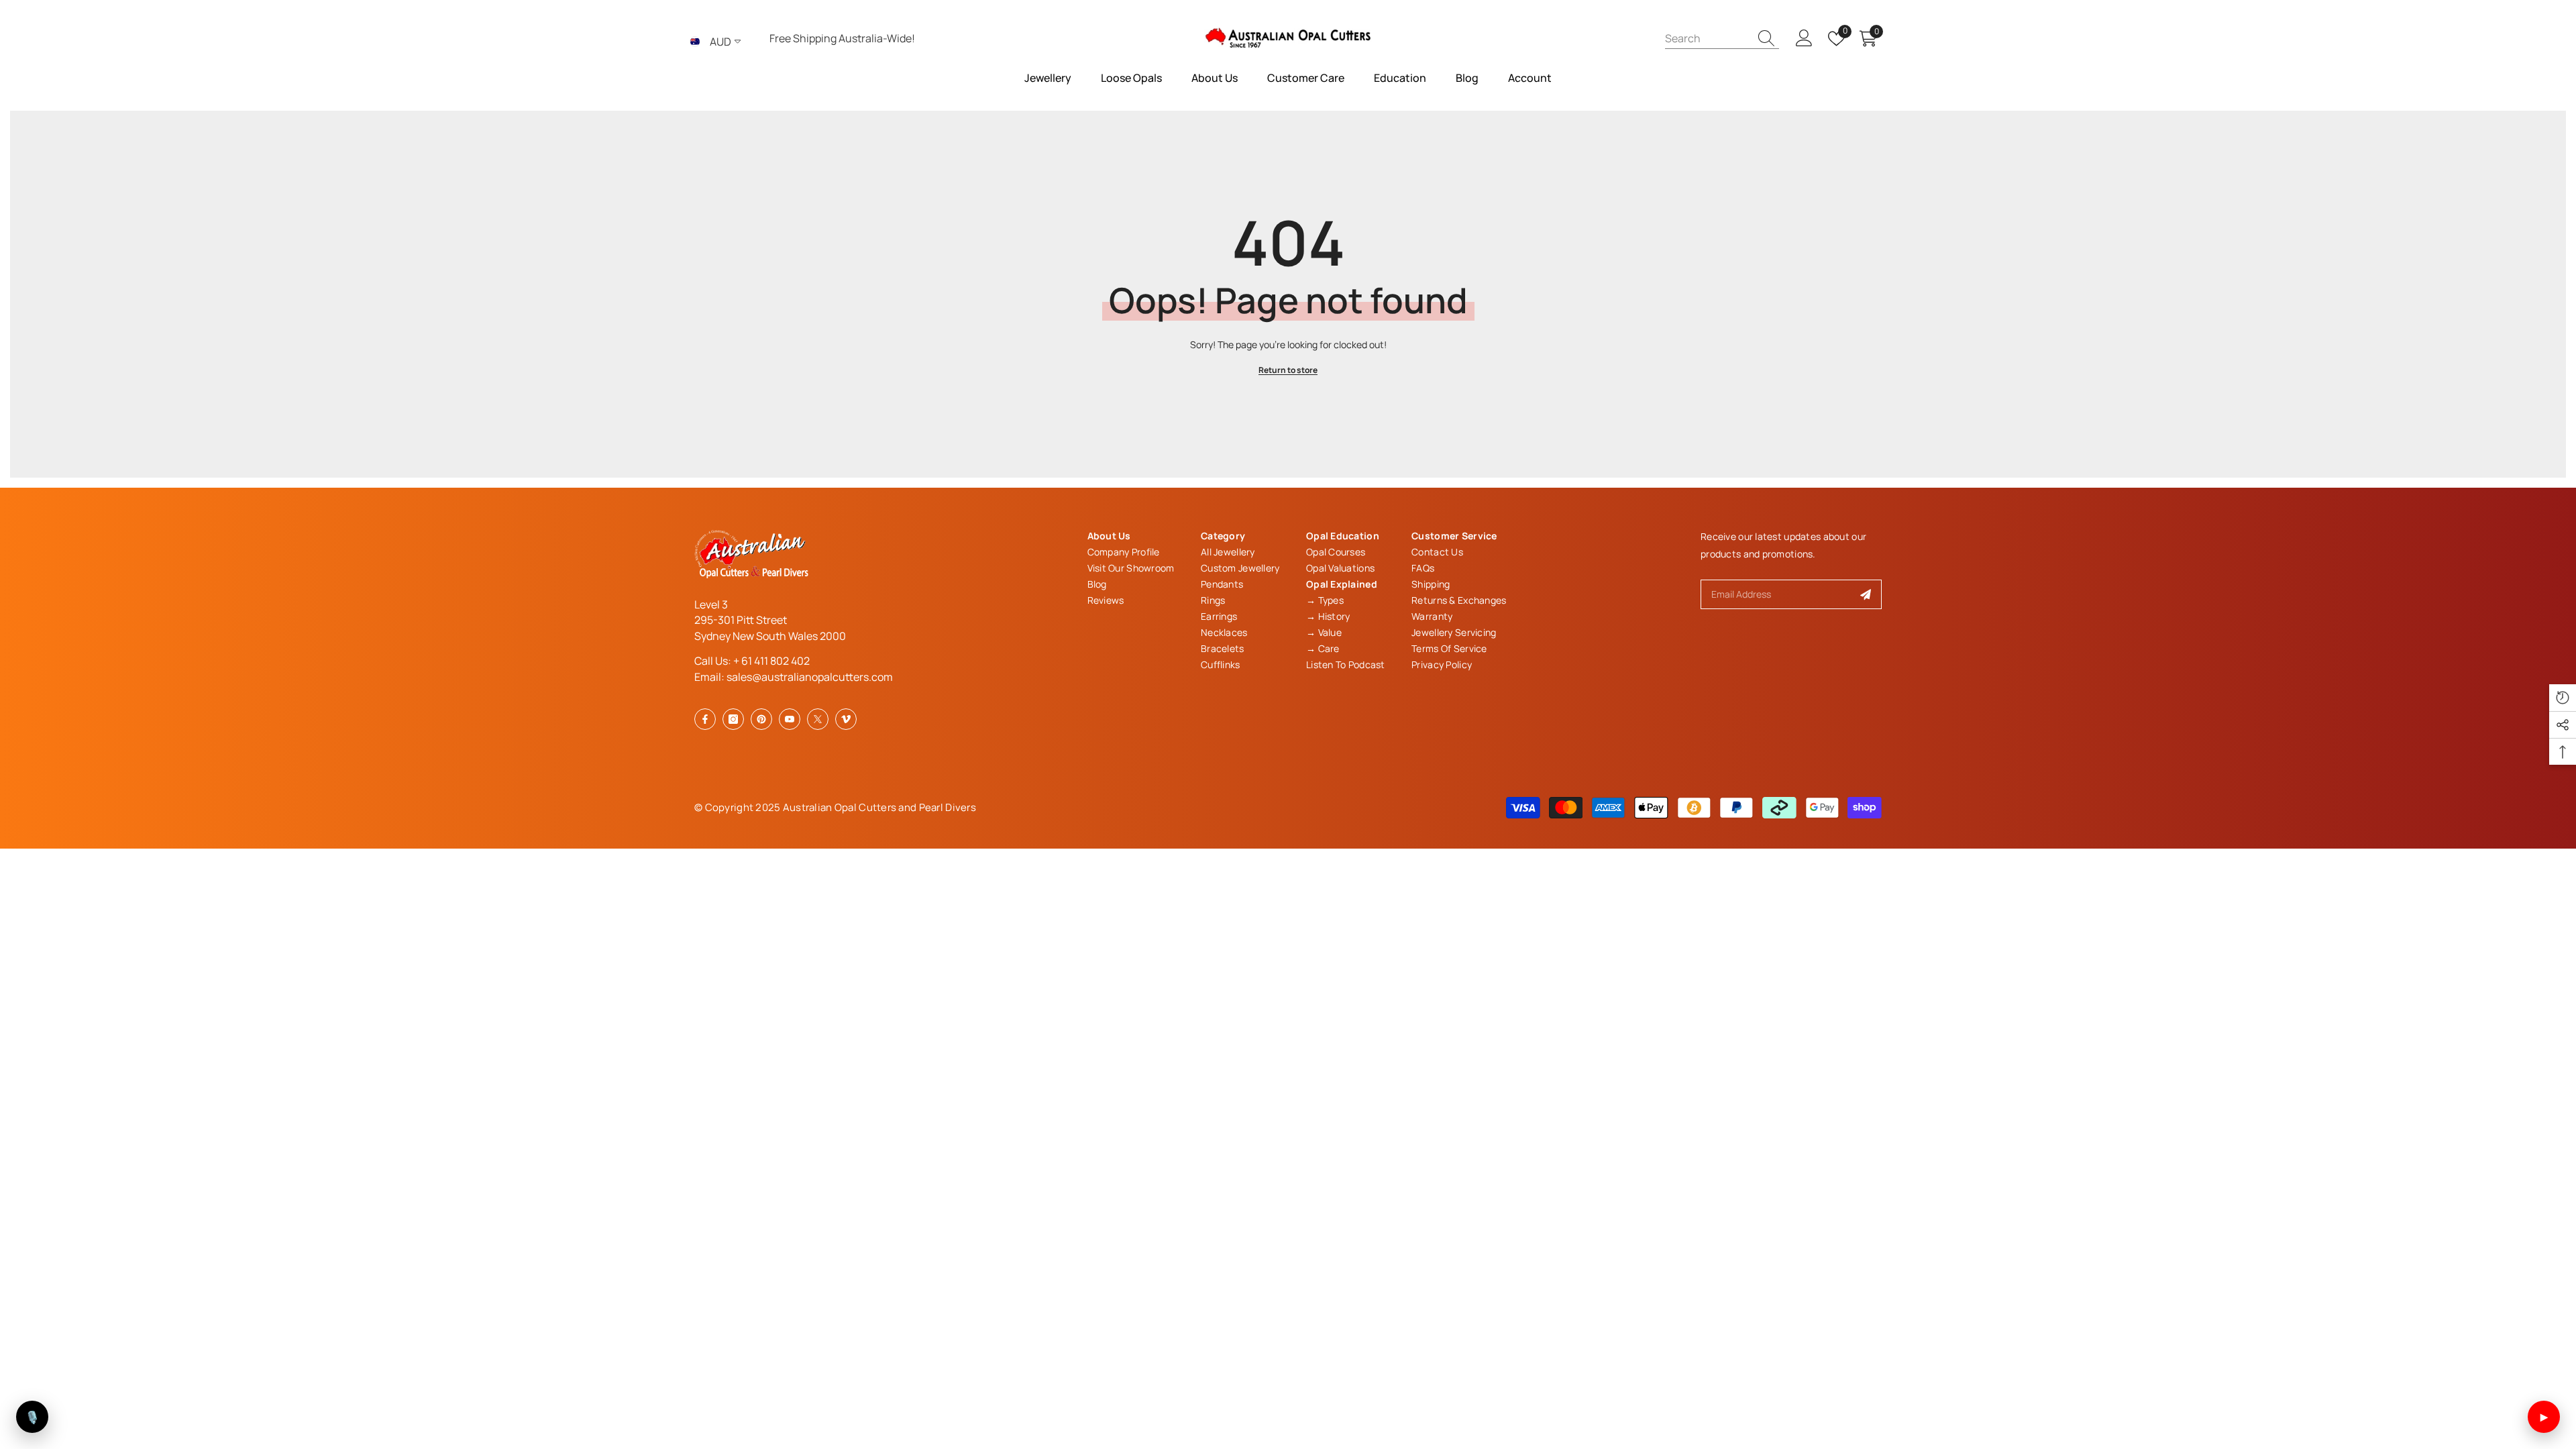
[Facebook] (705, 719)
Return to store (1288, 370)
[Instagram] (733, 719)
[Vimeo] (846, 719)
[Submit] (1866, 594)
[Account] (1804, 39)
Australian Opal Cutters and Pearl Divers (879, 807)
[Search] (1722, 38)
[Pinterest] (761, 719)
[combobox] (1707, 38)
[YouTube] (790, 719)
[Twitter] (818, 719)
